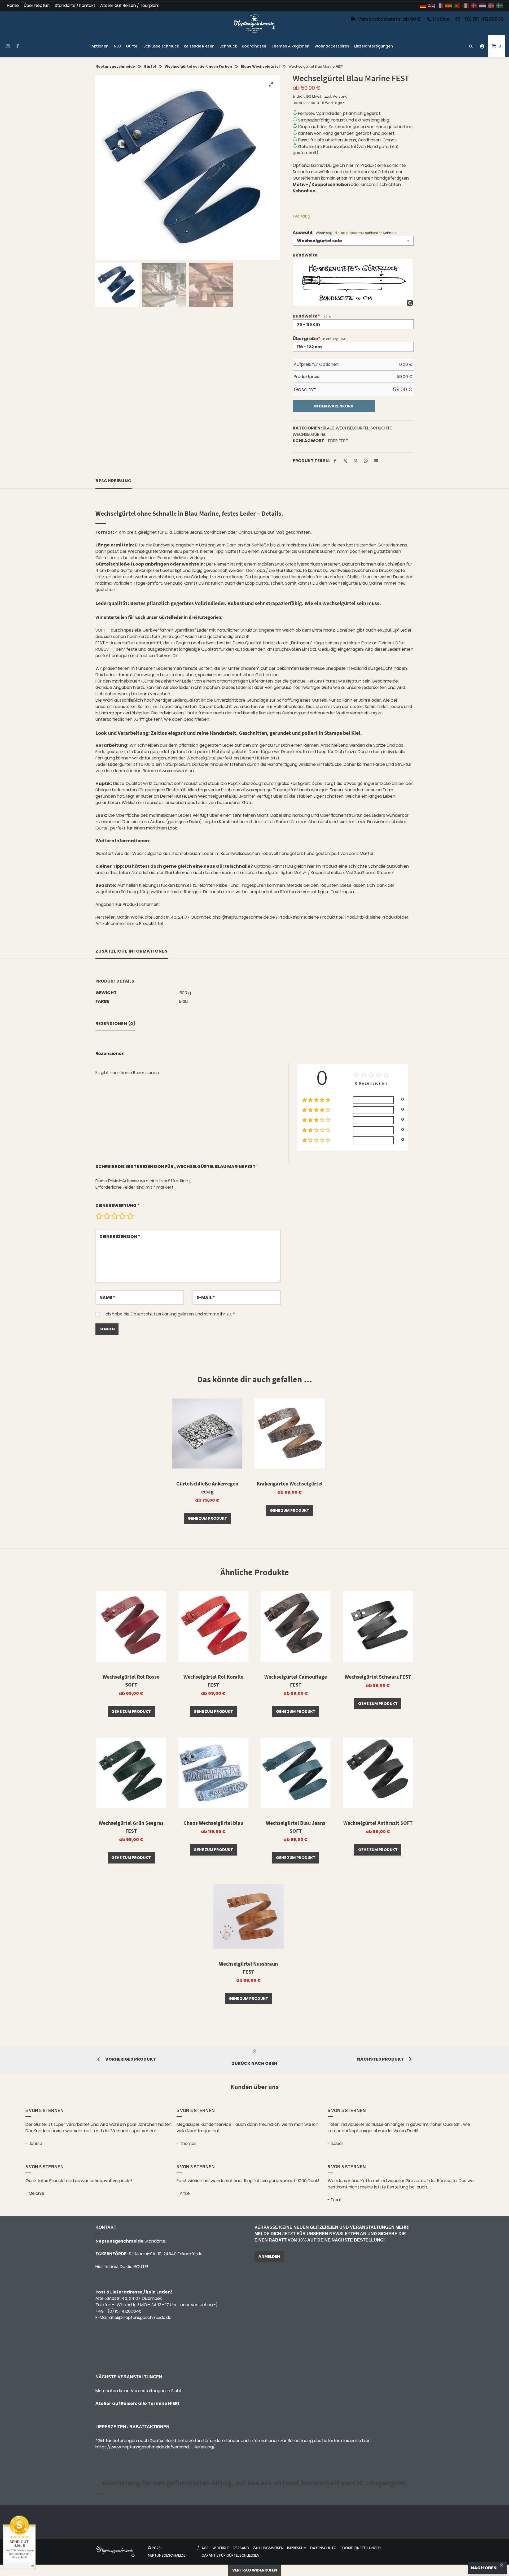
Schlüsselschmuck (161, 46)
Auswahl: (303, 233)
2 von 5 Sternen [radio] (107, 1216)
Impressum (297, 2548)
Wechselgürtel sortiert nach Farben (198, 66)
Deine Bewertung (118, 1206)
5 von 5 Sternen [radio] (130, 1216)
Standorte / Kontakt (75, 6)
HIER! (173, 2403)
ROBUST (103, 649)
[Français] (440, 6)
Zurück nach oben (254, 2063)
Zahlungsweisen (268, 2548)
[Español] (449, 6)
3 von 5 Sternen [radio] (115, 1216)
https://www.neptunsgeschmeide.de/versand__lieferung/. (155, 2447)
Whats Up (127, 2305)
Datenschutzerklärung (154, 1314)
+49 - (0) (119, 2311)
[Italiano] (466, 6)
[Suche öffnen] (471, 46)
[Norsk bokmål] (491, 6)
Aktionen (100, 46)
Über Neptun (37, 6)
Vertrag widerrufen (255, 2570)
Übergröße (306, 339)
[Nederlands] (483, 6)
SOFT (101, 630)
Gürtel (132, 46)
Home (13, 6)
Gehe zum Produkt (207, 1518)
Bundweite (305, 255)
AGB (205, 2548)
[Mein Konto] (482, 46)
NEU (117, 46)
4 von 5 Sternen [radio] (122, 1216)
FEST (100, 643)
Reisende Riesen (199, 46)
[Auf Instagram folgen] (8, 46)
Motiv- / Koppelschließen (322, 184)
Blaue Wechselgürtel (260, 66)
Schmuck (228, 46)
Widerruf (221, 2548)
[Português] (457, 6)
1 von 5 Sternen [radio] (99, 1216)
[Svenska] (500, 6)
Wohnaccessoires (332, 46)
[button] (271, 84)
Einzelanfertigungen (374, 46)
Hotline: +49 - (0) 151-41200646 (468, 19)
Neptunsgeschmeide (115, 66)
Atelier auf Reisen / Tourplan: (130, 6)
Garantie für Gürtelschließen (230, 2555)
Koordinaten (254, 46)
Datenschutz (323, 2548)
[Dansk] (474, 6)
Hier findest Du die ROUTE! (122, 2267)
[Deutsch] (423, 6)
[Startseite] (254, 23)
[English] (432, 6)
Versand (340, 96)
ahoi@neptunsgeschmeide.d (139, 2317)
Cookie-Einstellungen (360, 2548)
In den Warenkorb (334, 406)
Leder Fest (337, 441)
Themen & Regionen (290, 46)
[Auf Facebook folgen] (18, 46)
